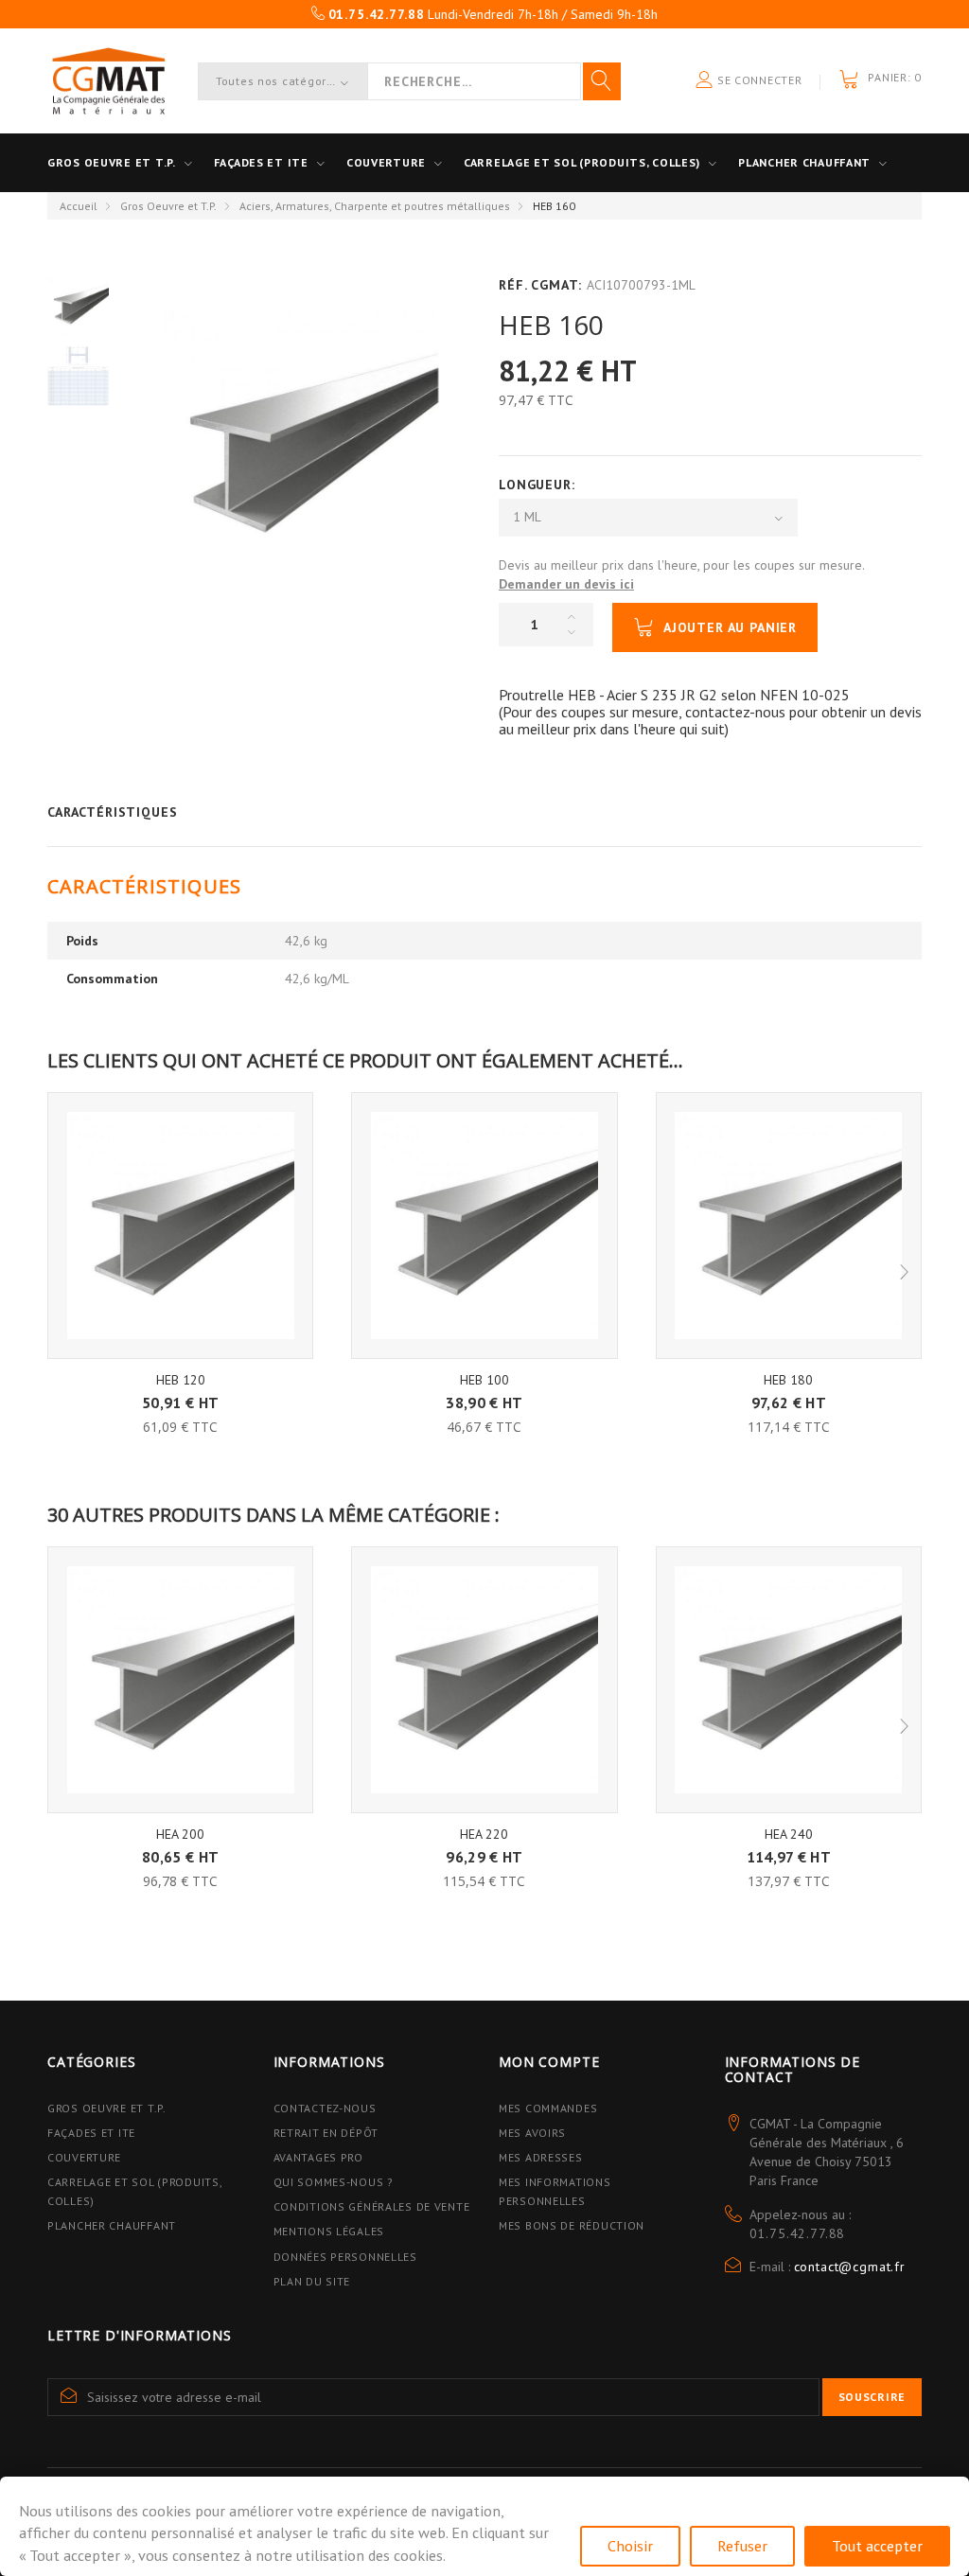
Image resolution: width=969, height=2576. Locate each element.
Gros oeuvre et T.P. (112, 162)
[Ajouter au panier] (180, 1391)
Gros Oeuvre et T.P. (168, 206)
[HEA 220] (484, 1679)
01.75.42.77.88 (798, 2233)
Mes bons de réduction (572, 2225)
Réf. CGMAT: (540, 285)
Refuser (742, 2546)
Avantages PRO (318, 2157)
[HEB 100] (484, 1225)
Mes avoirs (532, 2133)
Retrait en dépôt (326, 2133)
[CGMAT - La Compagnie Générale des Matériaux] (108, 81)
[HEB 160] (78, 305)
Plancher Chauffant (804, 162)
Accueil (79, 206)
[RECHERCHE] (602, 81)
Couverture (386, 162)
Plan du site (312, 2281)
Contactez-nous (325, 2108)
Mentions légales (329, 2231)
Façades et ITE (261, 162)
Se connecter (758, 80)
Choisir (630, 2546)
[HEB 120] (180, 1225)
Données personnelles (345, 2257)
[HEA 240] (789, 1679)
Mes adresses (541, 2157)
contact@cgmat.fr (850, 2267)
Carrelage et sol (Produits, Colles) (582, 162)
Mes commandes (548, 2108)
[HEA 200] (180, 1679)
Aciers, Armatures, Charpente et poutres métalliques (375, 206)
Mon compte (549, 2062)
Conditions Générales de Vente (372, 2206)
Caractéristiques (112, 812)
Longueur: (539, 485)
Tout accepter (877, 2546)
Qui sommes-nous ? (334, 2182)
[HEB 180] (789, 1225)
